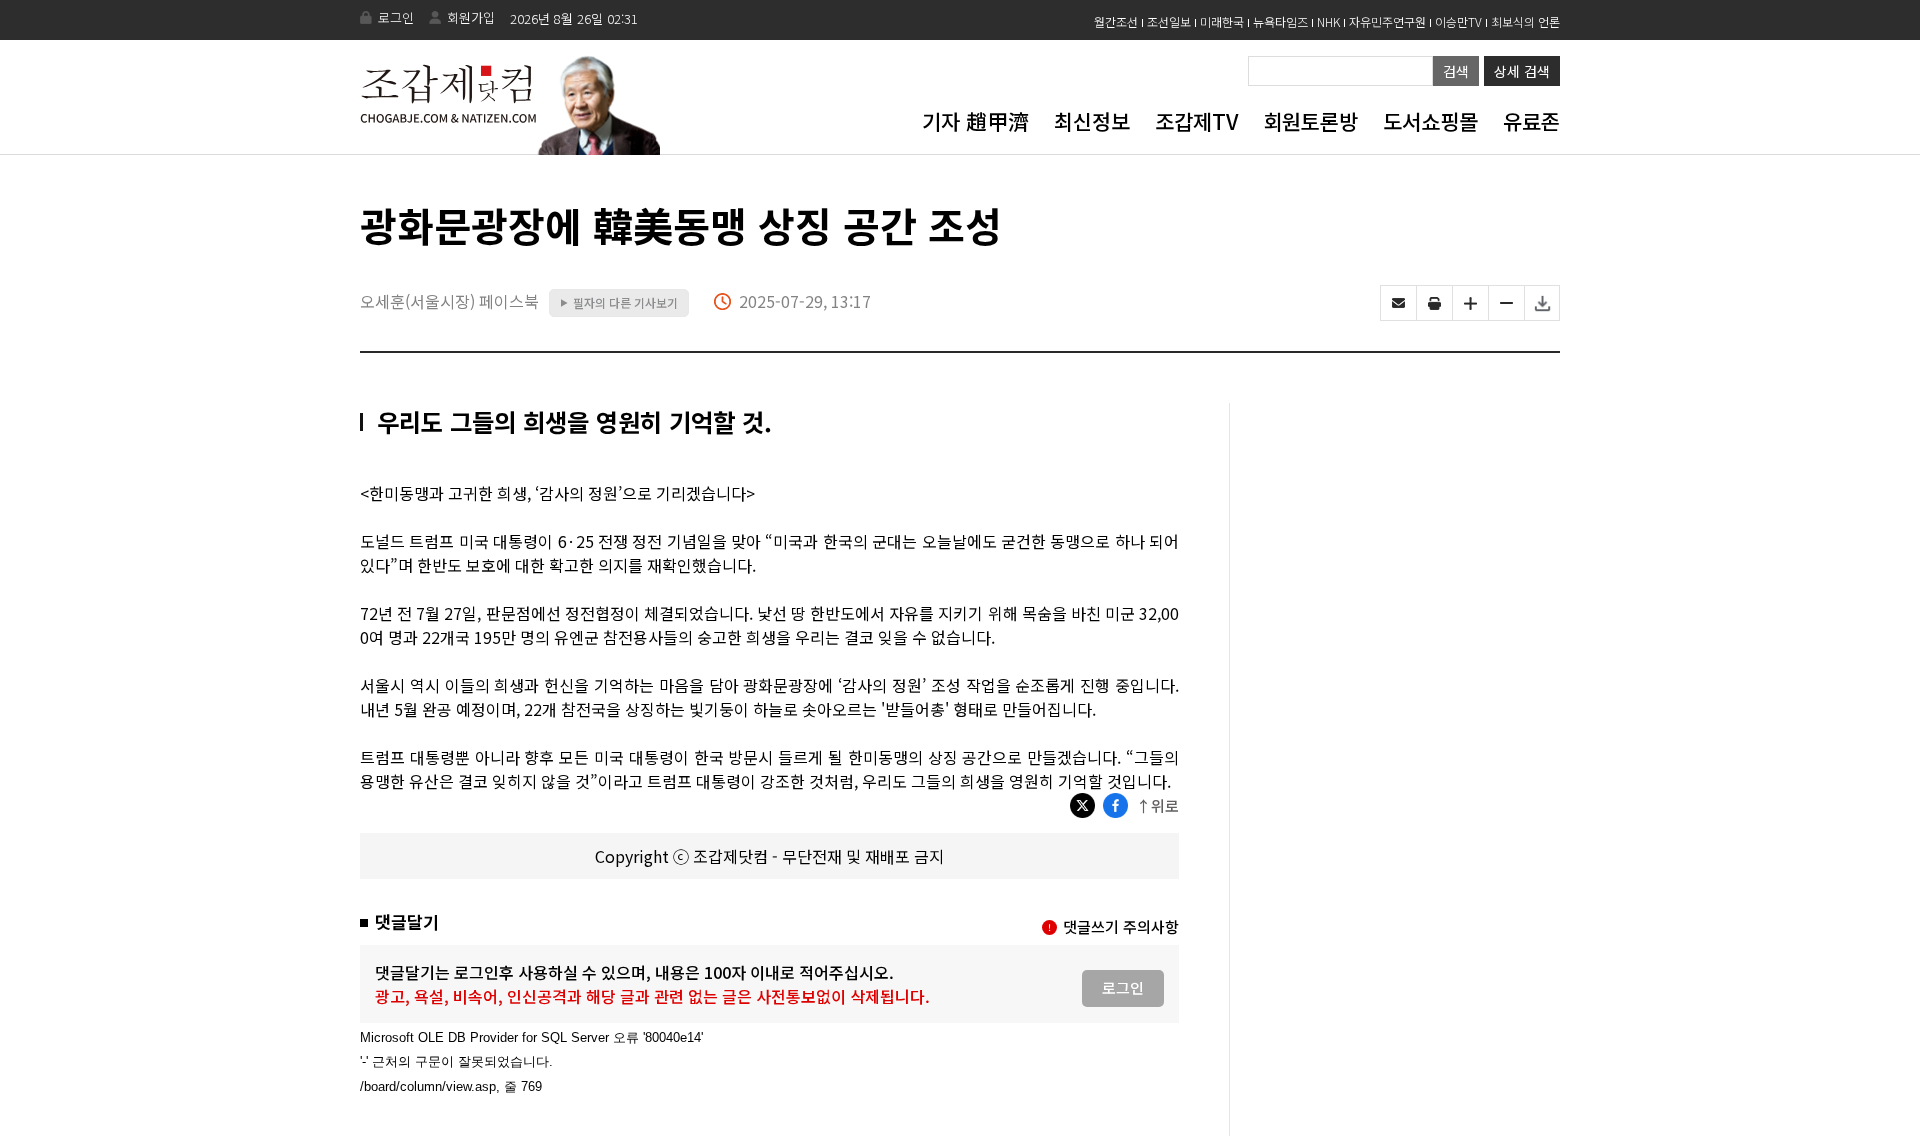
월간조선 (1116, 21)
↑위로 (1157, 805)
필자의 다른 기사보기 (619, 302)
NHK (1328, 21)
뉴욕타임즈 (1280, 21)
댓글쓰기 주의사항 (1121, 926)
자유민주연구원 (1387, 21)
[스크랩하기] (1542, 303)
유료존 (1531, 121)
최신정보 (1092, 121)
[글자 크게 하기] (1470, 303)
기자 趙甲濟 (975, 121)
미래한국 (1222, 21)
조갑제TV (1196, 121)
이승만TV (1458, 21)
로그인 (396, 17)
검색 (1456, 71)
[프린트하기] (1434, 303)
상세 (1522, 71)
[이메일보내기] (1398, 303)
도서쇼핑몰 (1430, 121)
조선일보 (1169, 21)
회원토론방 (1310, 121)
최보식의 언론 (1525, 21)
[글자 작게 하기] (1506, 303)
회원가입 (471, 17)
